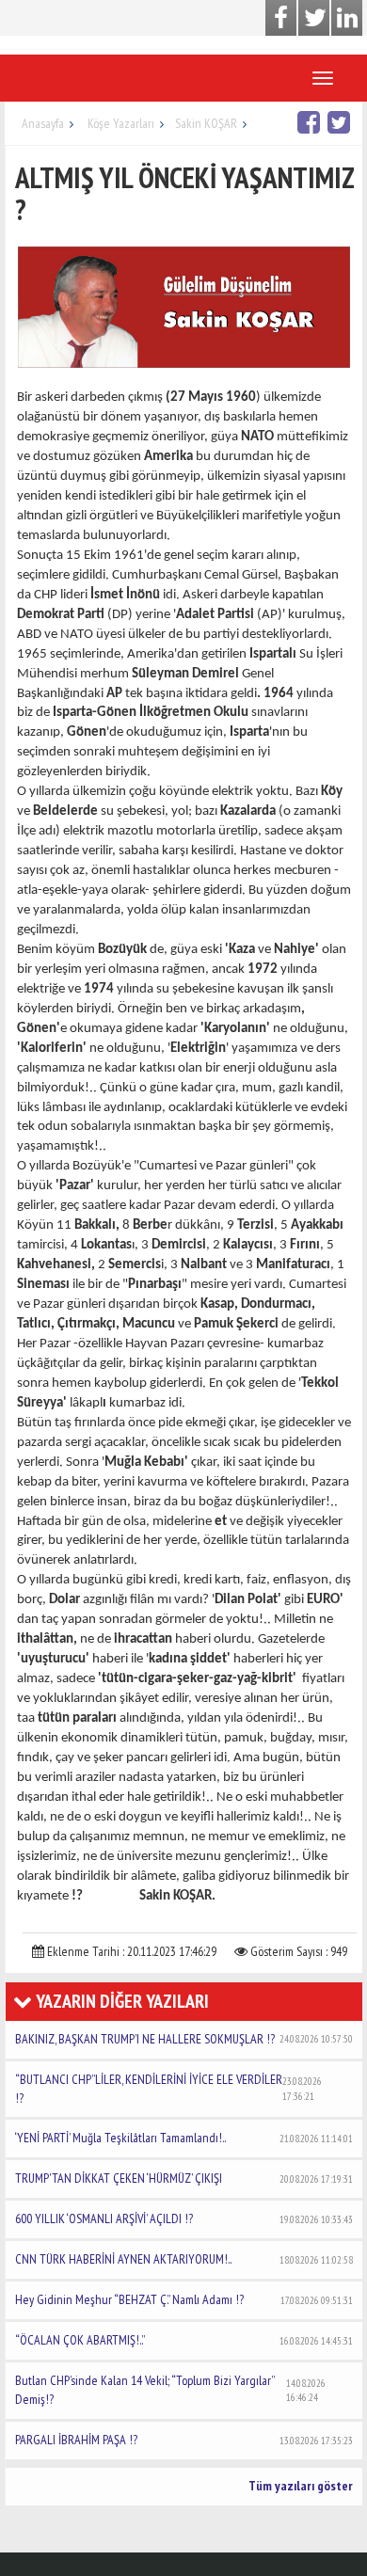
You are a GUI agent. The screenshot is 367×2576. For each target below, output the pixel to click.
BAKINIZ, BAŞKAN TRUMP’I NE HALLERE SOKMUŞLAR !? (184, 2039)
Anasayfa (43, 123)
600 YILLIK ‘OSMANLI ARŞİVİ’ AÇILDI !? (184, 2218)
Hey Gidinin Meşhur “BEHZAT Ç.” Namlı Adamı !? (184, 2299)
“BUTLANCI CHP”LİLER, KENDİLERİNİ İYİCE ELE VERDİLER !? (168, 2089)
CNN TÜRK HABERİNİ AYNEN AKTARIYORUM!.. (184, 2259)
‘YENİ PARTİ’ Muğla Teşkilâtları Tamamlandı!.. (184, 2138)
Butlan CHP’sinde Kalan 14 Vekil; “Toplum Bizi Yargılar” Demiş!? (170, 2390)
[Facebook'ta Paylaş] (311, 122)
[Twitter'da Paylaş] (341, 122)
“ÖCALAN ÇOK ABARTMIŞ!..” (184, 2340)
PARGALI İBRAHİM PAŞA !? (184, 2440)
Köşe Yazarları (121, 123)
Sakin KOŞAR (206, 123)
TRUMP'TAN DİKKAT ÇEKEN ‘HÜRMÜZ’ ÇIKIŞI (184, 2178)
